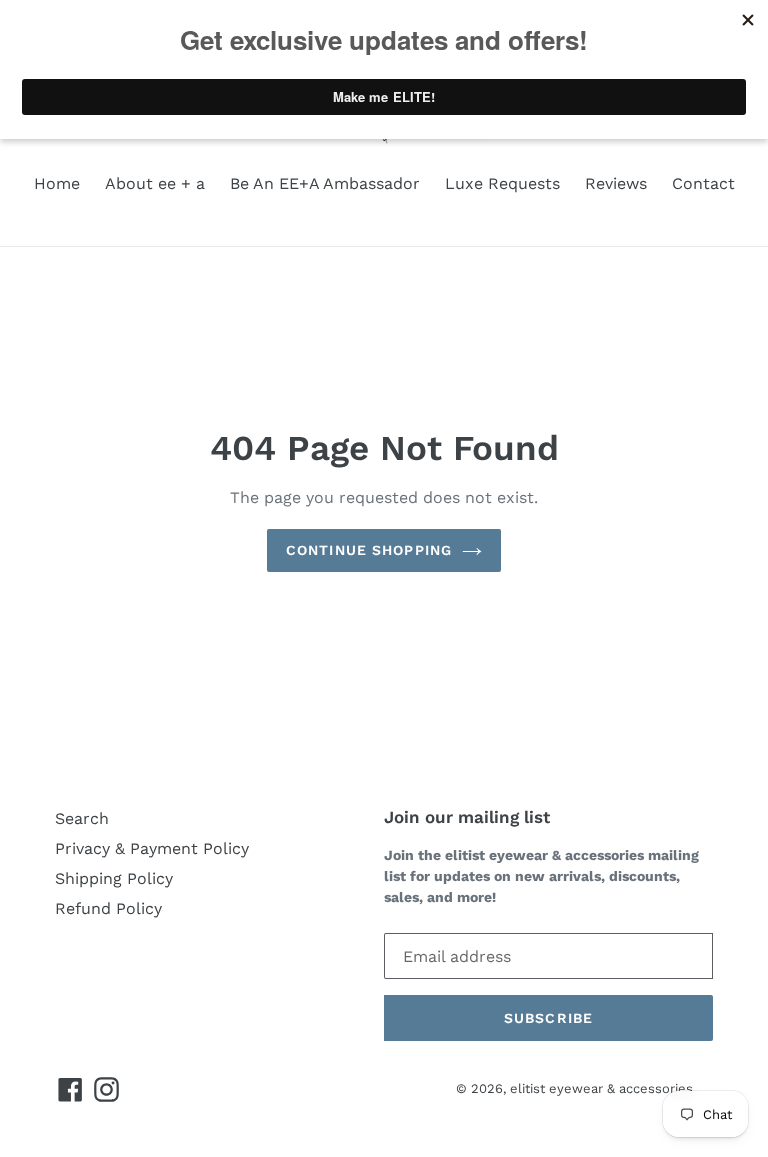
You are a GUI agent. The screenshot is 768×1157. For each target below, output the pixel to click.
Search (82, 818)
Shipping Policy (114, 878)
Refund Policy (108, 908)
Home (57, 183)
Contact (703, 183)
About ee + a (155, 183)
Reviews (616, 183)
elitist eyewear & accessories (601, 1088)
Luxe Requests (502, 183)
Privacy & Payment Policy (152, 848)
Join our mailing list (467, 817)
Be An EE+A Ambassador (325, 183)
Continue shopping (369, 550)
